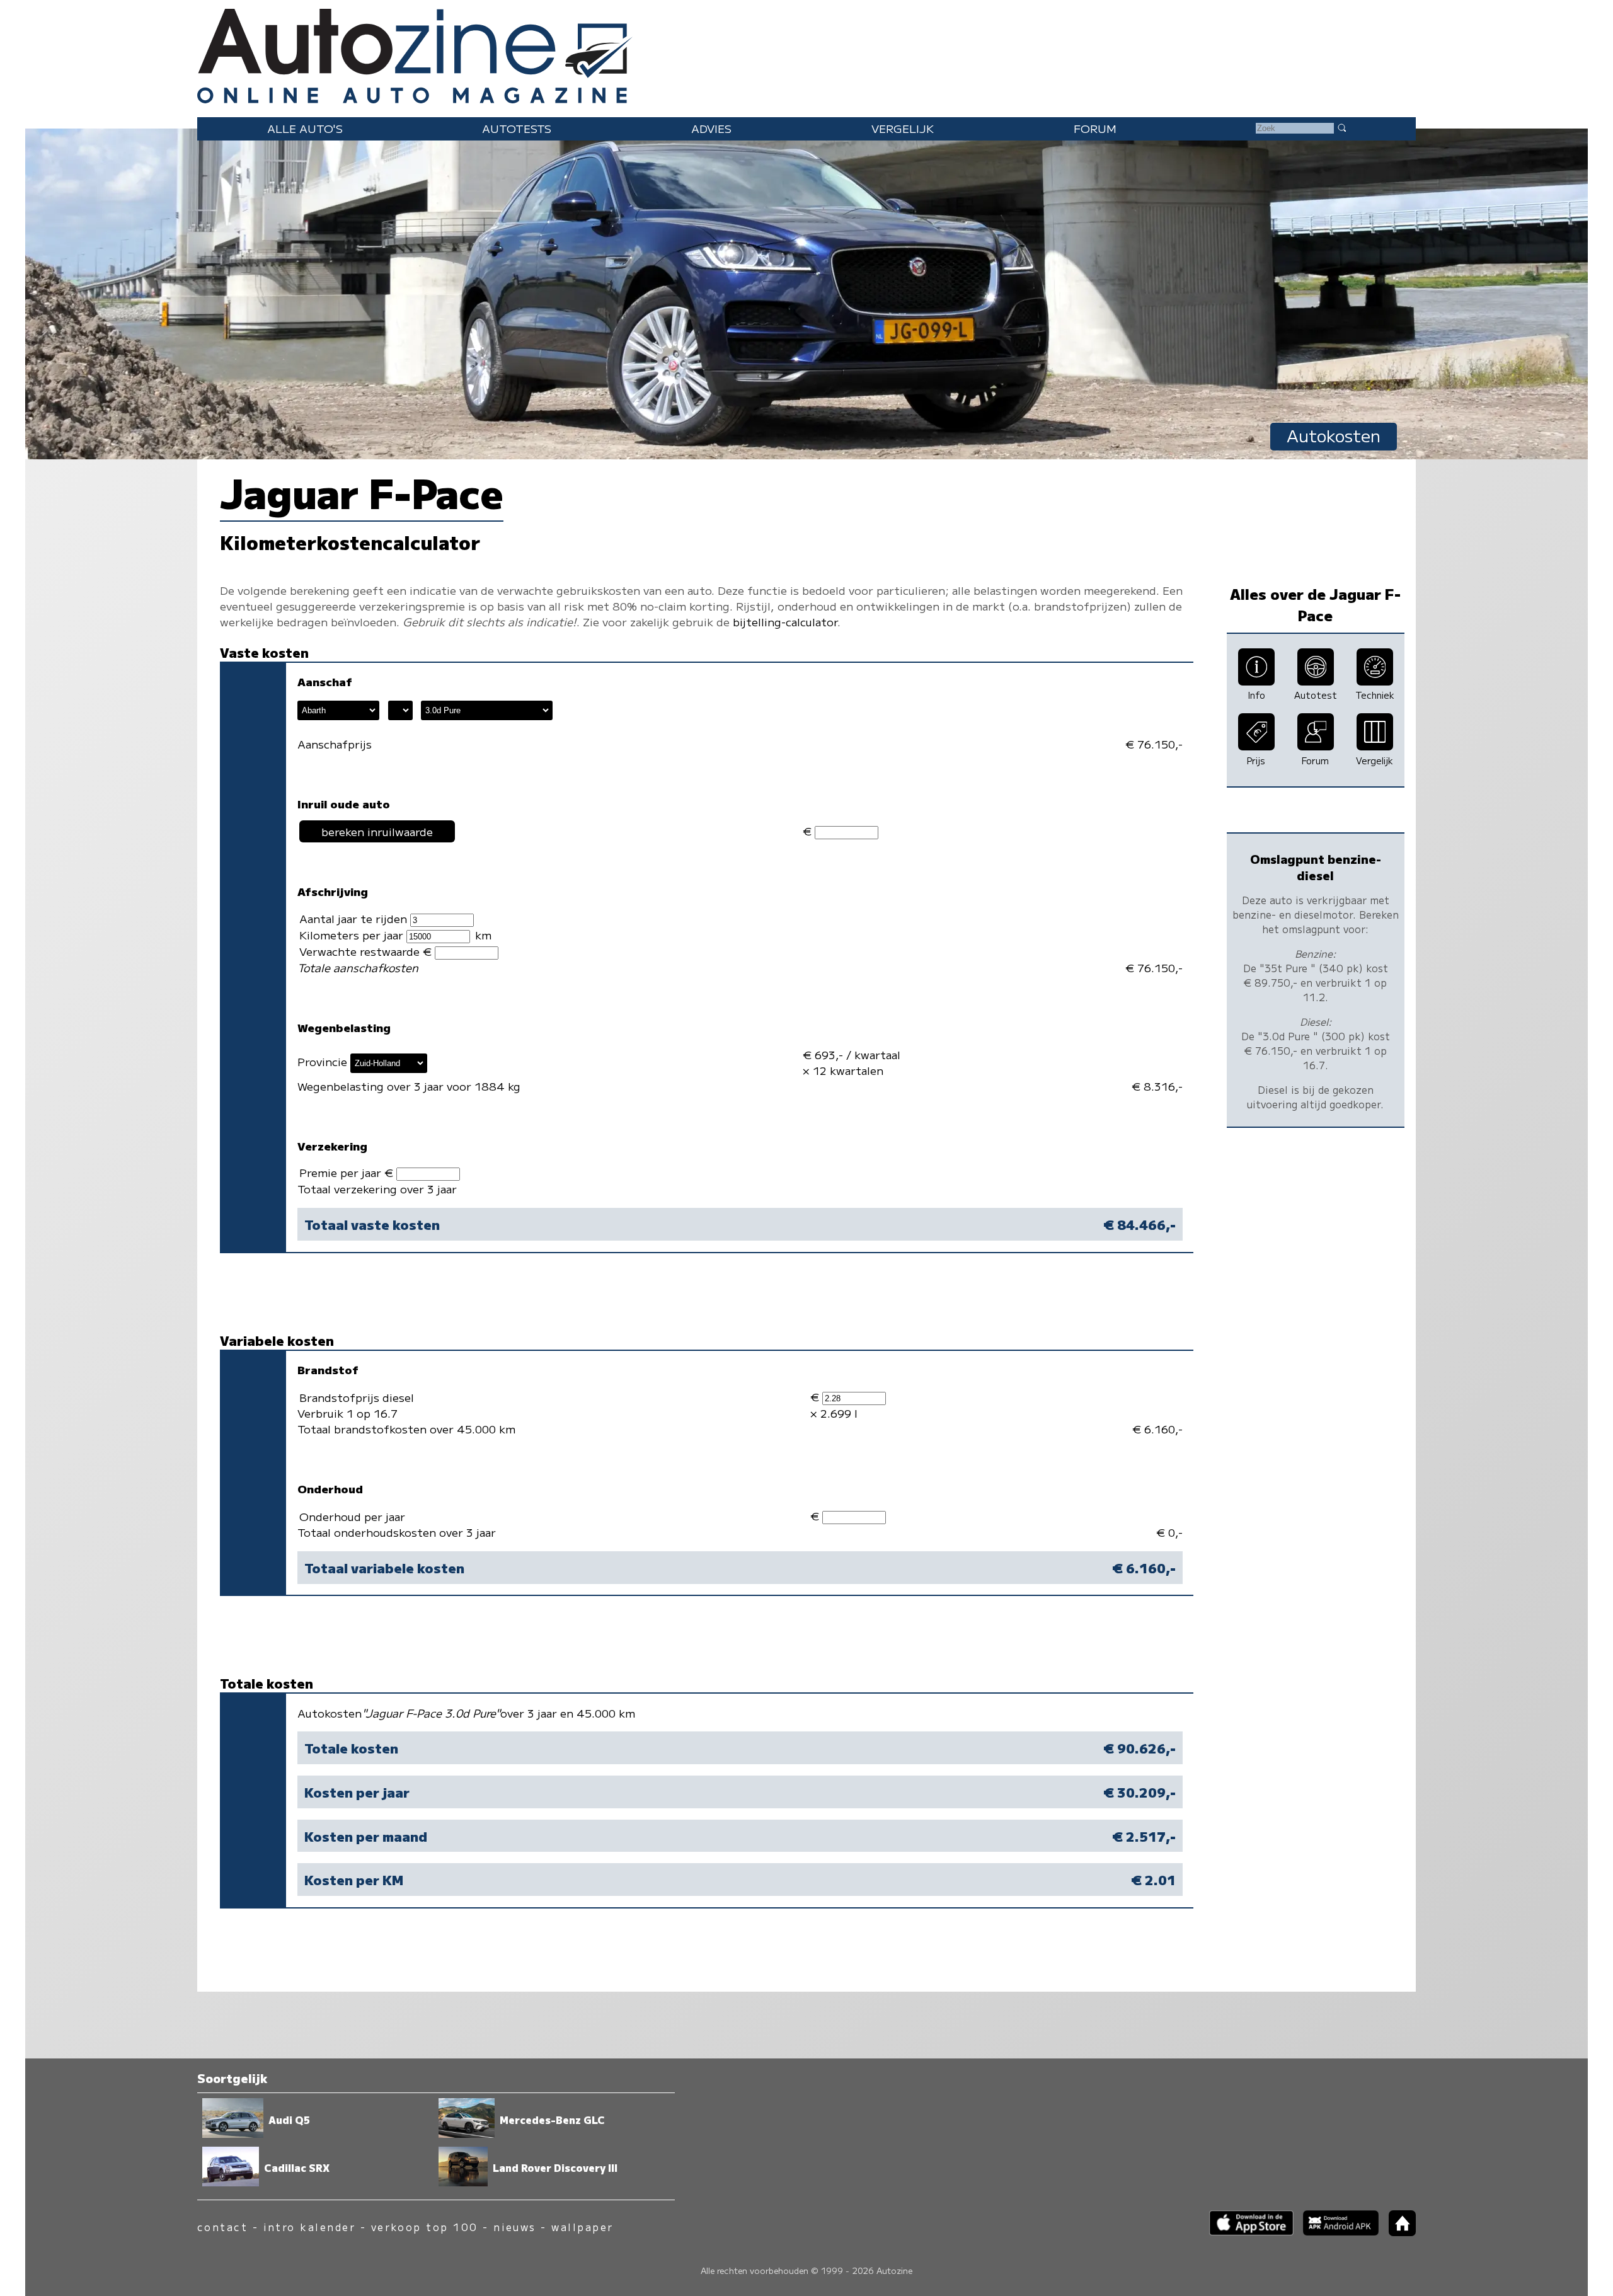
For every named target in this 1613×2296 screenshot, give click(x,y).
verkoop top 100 (425, 2227)
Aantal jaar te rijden (355, 918)
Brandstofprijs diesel (357, 1397)
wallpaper (582, 2227)
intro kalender (310, 2227)
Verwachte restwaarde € (367, 951)
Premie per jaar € (348, 1172)
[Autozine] (806, 53)
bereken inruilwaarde (377, 831)
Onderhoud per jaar (352, 1516)
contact (222, 2227)
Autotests (517, 128)
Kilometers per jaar (353, 935)
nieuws (515, 2227)
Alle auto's (305, 128)
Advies (711, 128)
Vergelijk (903, 128)
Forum (1095, 128)
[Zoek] (1341, 127)
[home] (1398, 2232)
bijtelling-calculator (785, 622)
